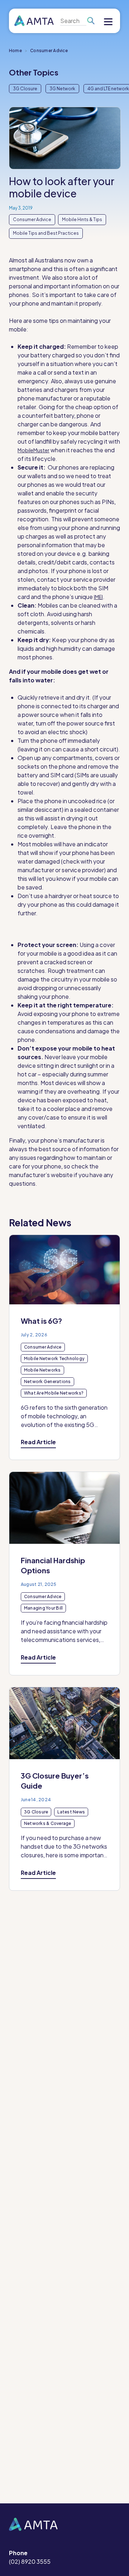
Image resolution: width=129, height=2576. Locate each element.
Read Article (38, 1442)
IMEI (98, 597)
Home (15, 51)
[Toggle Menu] (108, 23)
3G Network (62, 89)
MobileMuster (34, 450)
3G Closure (25, 89)
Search (90, 21)
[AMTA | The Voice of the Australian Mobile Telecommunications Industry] (34, 21)
